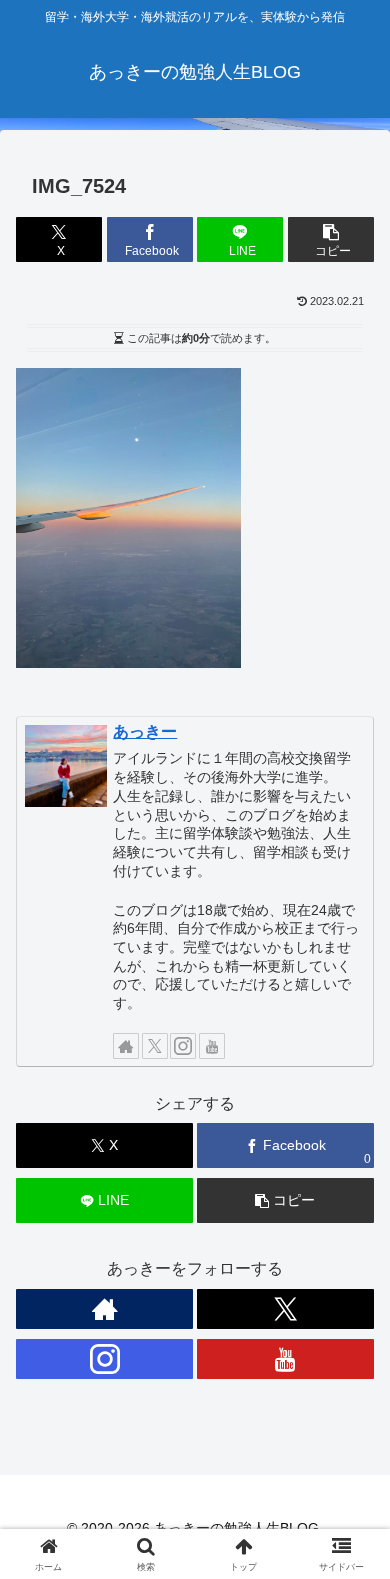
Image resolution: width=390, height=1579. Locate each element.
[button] (331, 239)
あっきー (145, 731)
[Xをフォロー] (155, 1046)
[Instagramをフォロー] (183, 1046)
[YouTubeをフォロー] (212, 1046)
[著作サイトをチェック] (126, 1046)
